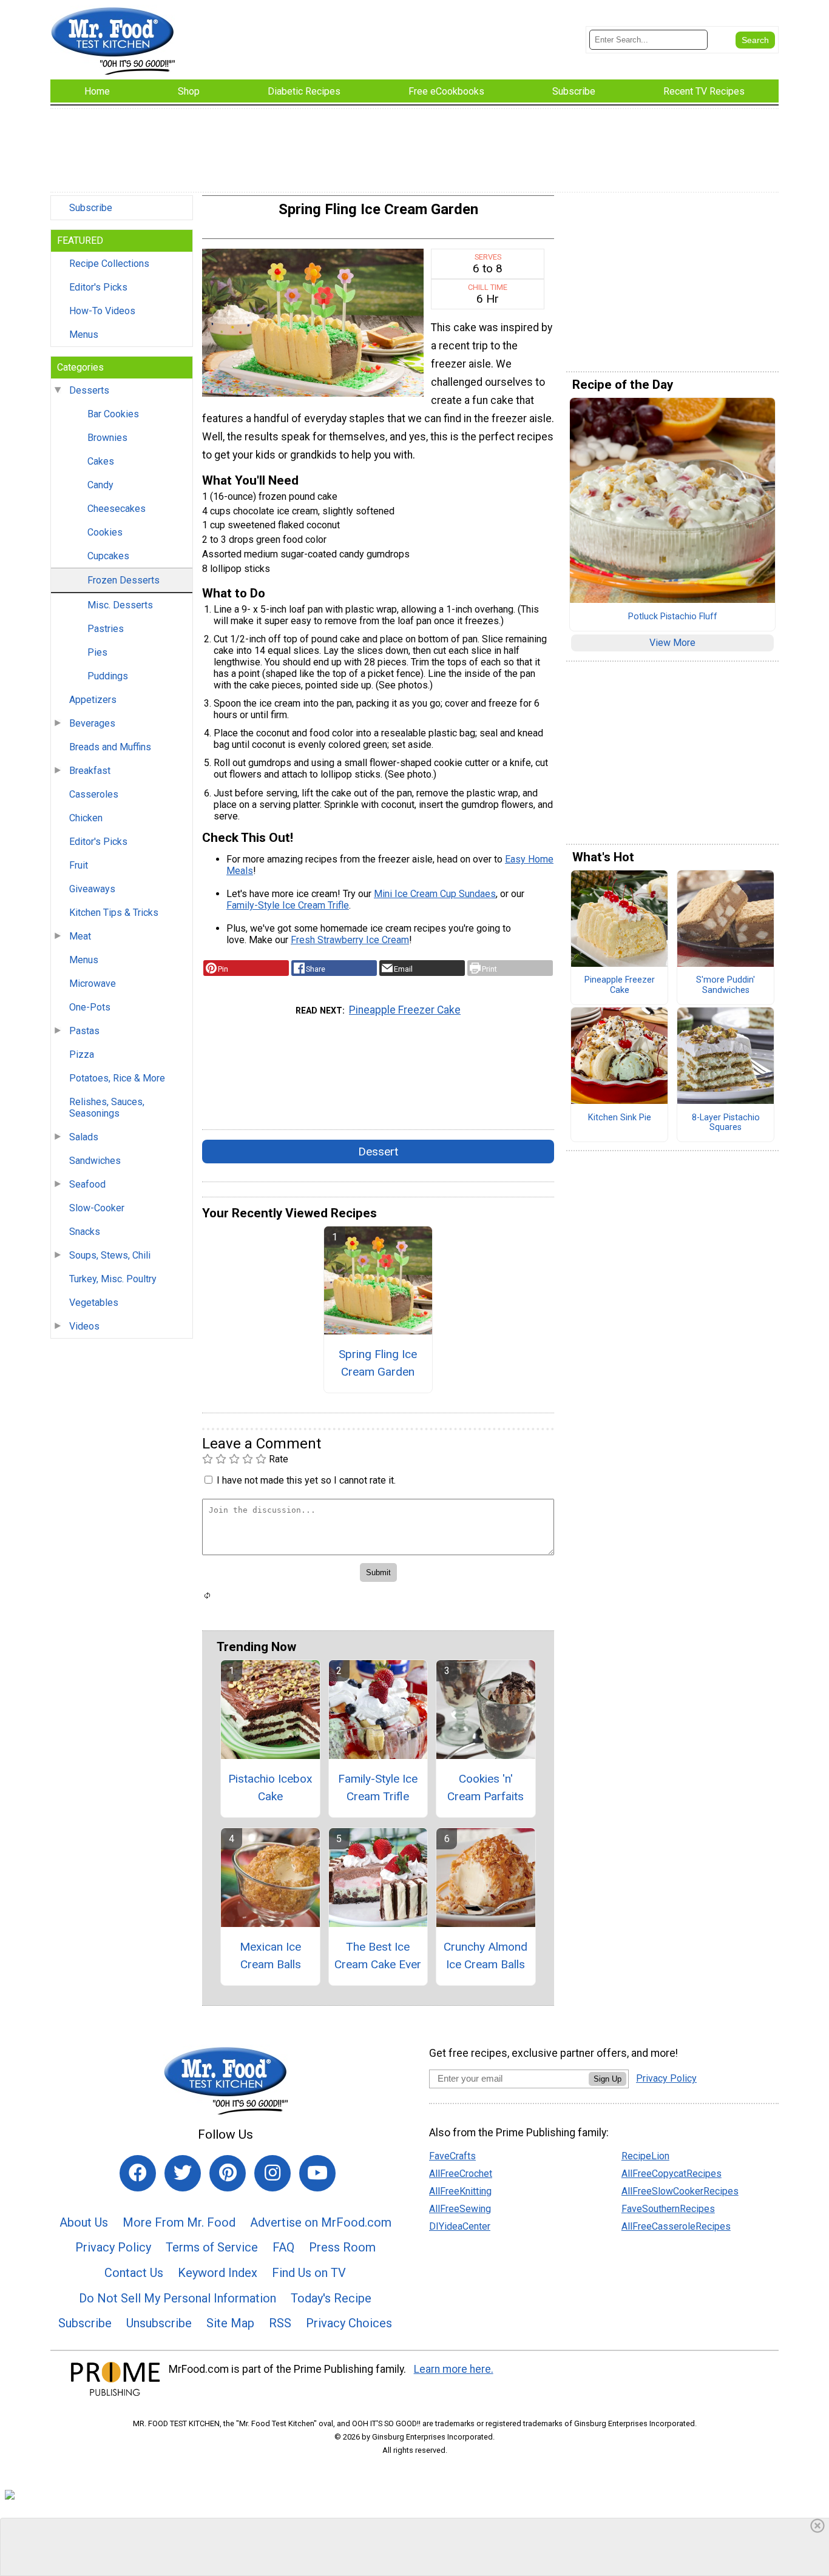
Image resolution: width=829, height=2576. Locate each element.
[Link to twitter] (183, 2173)
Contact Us (134, 2273)
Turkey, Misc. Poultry (113, 1279)
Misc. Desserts (120, 605)
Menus (84, 335)
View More (672, 643)
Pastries (106, 629)
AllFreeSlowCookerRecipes (680, 2191)
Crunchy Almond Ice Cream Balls (486, 1956)
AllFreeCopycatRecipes (672, 2174)
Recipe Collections (109, 264)
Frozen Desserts (124, 580)
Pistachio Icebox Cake (270, 1787)
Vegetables (94, 1303)
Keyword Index (218, 2273)
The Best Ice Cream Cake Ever (378, 1956)
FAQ (283, 2247)
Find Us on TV (309, 2273)
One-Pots (90, 1007)
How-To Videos (102, 311)
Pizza (82, 1054)
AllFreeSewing (460, 2209)
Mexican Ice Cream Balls (270, 1956)
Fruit (79, 865)
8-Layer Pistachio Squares (726, 1123)
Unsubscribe (159, 2323)
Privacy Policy (113, 2247)
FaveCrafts (452, 2156)
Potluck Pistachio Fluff (673, 617)
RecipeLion (645, 2156)
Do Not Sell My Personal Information (178, 2298)
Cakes (101, 461)
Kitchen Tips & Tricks (114, 913)
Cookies (105, 532)
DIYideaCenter (460, 2226)
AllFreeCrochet (461, 2174)
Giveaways (92, 889)
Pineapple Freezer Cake (405, 1010)
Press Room (342, 2247)
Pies (97, 652)
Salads (84, 1137)
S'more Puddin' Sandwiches (726, 985)
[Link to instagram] (272, 2173)
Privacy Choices (349, 2323)
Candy (100, 485)
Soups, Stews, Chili (110, 1255)
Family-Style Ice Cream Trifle (288, 905)
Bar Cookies (113, 414)
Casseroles (94, 794)
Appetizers (93, 700)
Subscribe (91, 208)
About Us (84, 2222)
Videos (84, 1326)
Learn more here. (454, 2369)
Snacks (85, 1232)
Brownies (107, 438)
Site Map (230, 2323)
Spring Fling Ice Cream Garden (378, 1363)
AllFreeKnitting (460, 2191)
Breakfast (90, 771)
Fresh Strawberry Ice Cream (350, 940)
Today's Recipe (331, 2298)
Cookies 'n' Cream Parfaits (486, 1787)
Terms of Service (212, 2247)
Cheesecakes (117, 509)
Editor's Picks (98, 287)
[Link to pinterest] (228, 2173)
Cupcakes (108, 556)
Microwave (93, 984)
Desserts (89, 390)
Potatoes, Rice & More (117, 1078)
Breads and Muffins (110, 747)
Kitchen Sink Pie (620, 1118)
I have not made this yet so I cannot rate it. (306, 1480)
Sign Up (607, 2079)
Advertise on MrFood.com (321, 2222)
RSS (280, 2323)
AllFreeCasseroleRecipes (676, 2226)
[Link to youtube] (317, 2173)
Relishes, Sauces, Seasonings (107, 1108)
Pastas (84, 1031)
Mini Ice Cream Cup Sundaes (435, 894)
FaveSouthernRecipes (668, 2209)
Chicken (86, 818)
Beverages (92, 723)
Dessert (378, 1152)
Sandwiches (95, 1161)
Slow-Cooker (97, 1208)
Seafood (87, 1184)
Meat (80, 936)
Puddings (108, 676)
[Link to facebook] (138, 2173)
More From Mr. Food (179, 2222)
